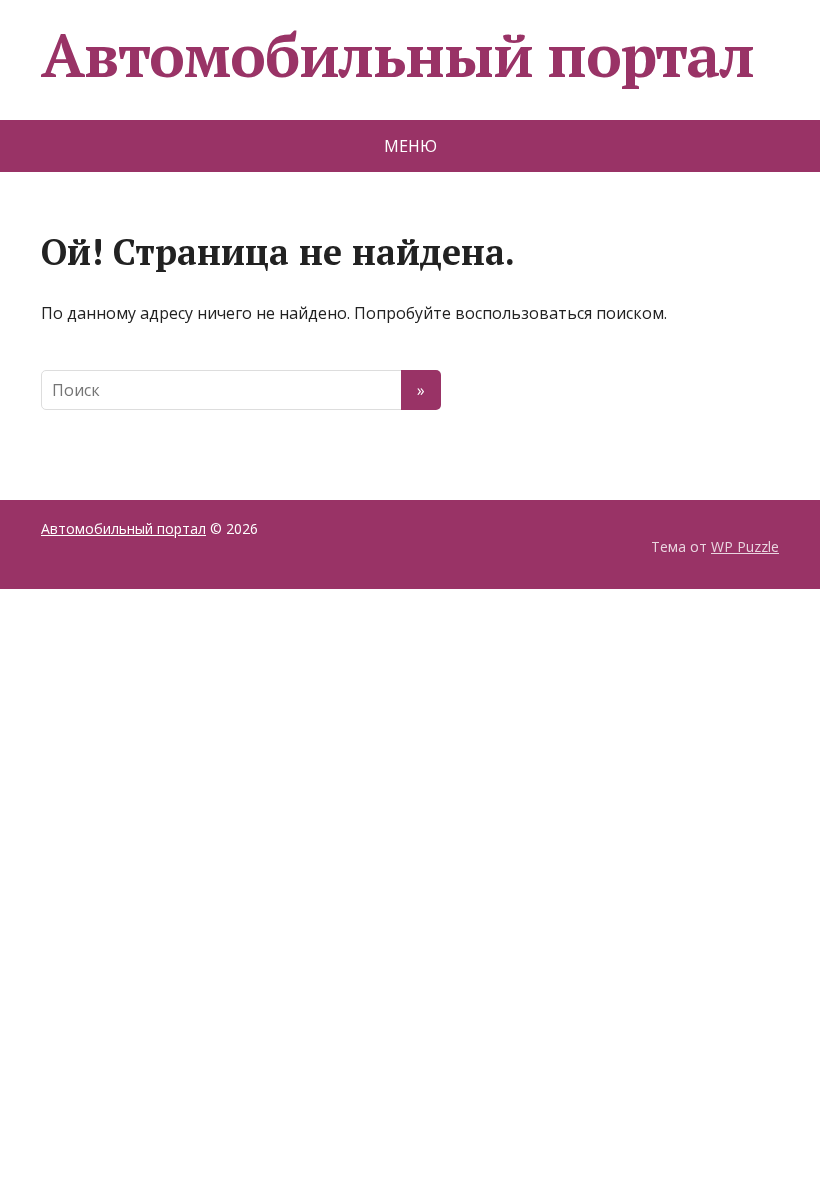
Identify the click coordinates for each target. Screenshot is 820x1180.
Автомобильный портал (397, 55)
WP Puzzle (745, 546)
